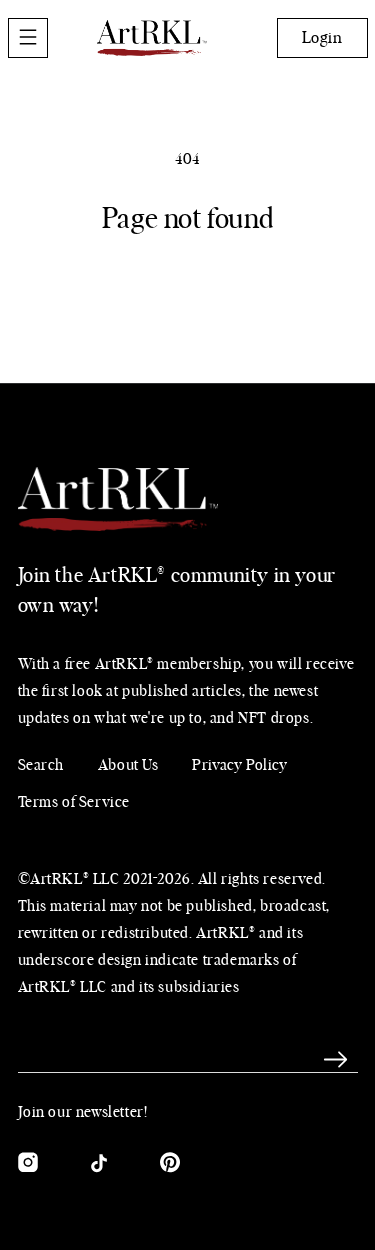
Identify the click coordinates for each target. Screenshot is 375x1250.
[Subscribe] (336, 1059)
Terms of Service (74, 802)
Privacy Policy (239, 765)
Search (41, 765)
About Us (128, 765)
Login (322, 38)
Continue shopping (188, 289)
